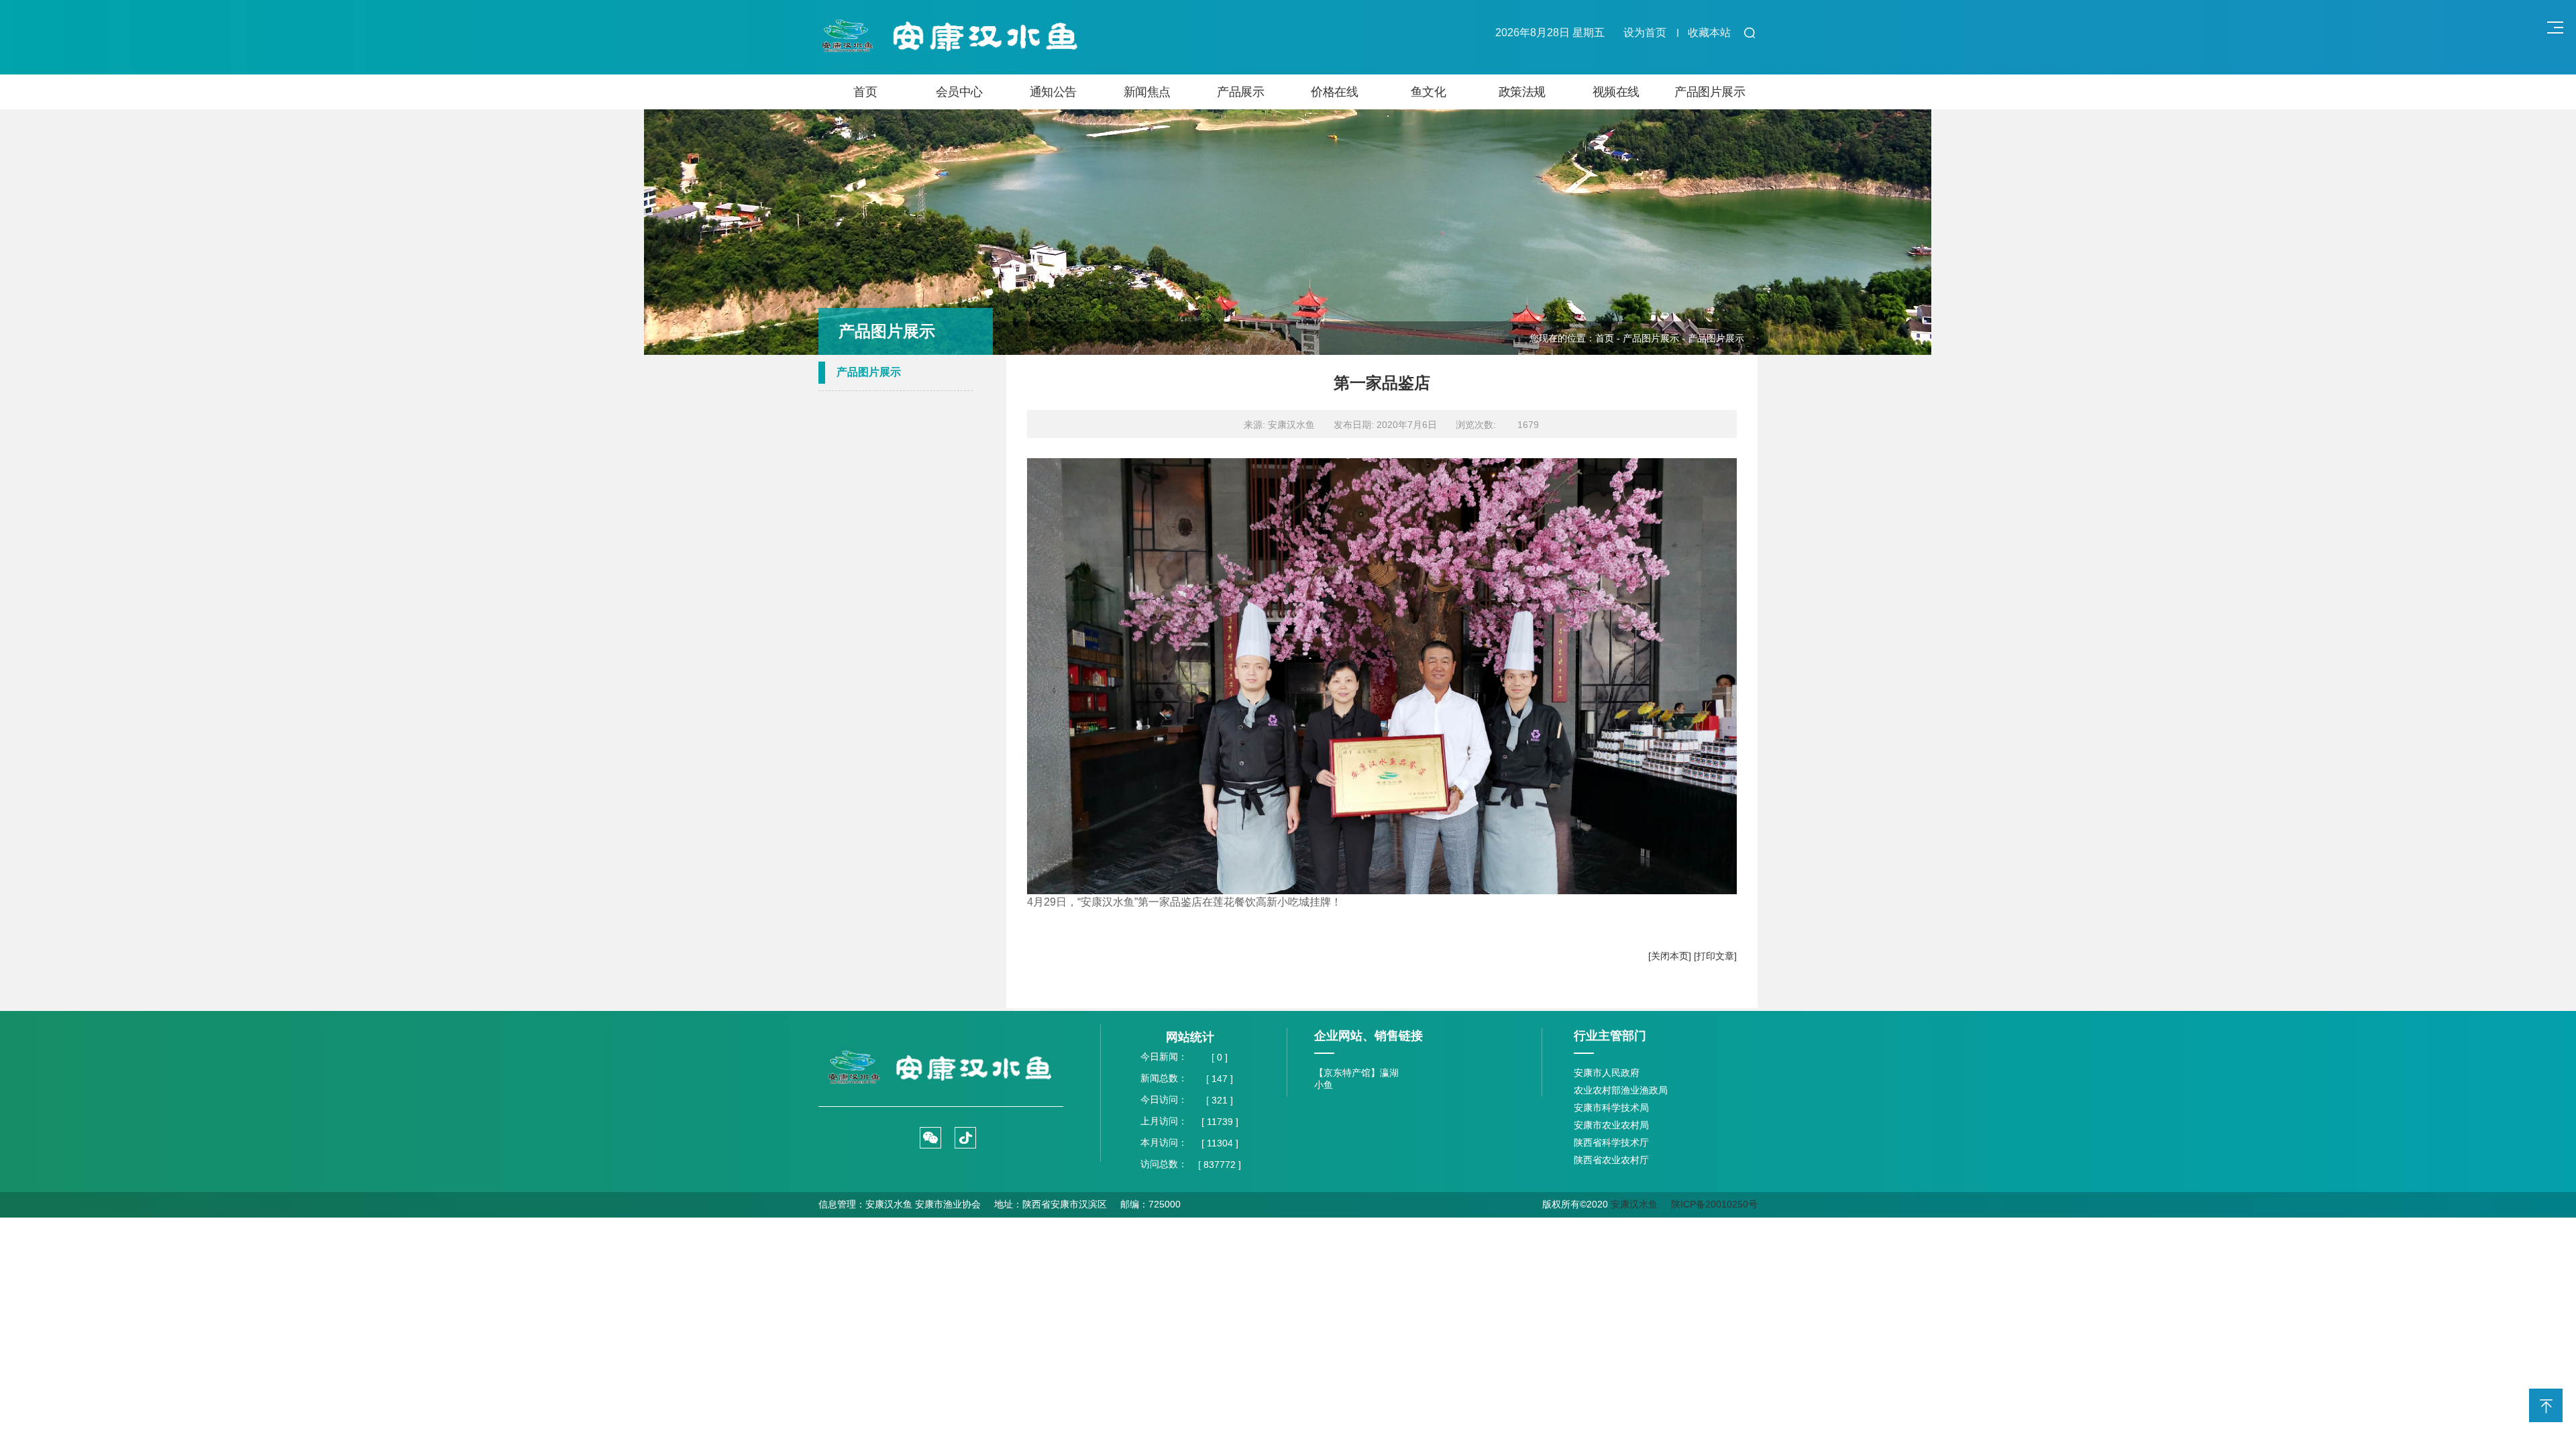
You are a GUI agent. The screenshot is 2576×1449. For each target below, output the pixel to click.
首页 (865, 92)
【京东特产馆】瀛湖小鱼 (1356, 1079)
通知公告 (1053, 92)
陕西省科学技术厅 (1611, 1142)
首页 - (1609, 338)
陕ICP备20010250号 (1714, 1204)
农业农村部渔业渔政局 (1621, 1090)
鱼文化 (1429, 92)
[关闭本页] (1670, 956)
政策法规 (1522, 92)
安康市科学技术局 (1611, 1108)
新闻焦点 (1147, 92)
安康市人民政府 (1607, 1073)
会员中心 (959, 92)
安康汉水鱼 (1634, 1204)
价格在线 (1334, 92)
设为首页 (1645, 33)
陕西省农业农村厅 (1611, 1160)
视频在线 (1616, 92)
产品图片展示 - (1655, 338)
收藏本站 (1709, 33)
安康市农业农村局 (1611, 1125)
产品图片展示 (1710, 92)
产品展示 (1240, 92)
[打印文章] (1715, 956)
